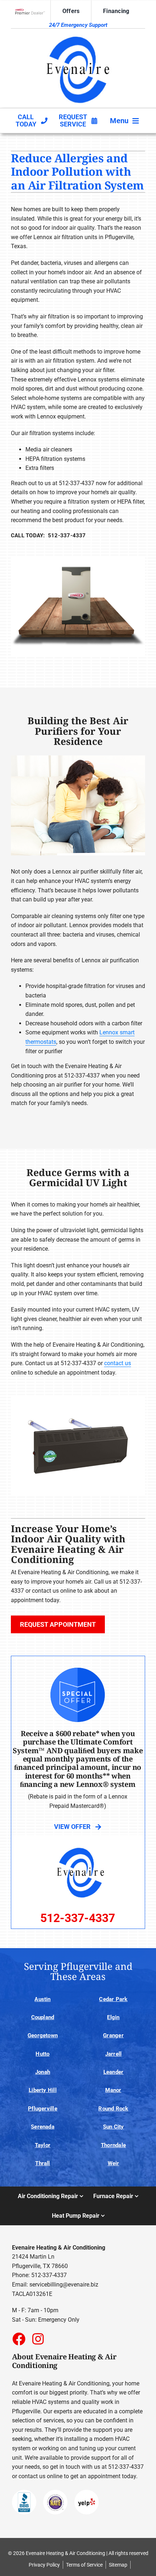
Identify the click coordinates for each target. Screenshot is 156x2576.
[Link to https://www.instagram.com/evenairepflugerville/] (38, 2339)
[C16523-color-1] (78, 35)
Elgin (113, 2017)
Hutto (42, 2054)
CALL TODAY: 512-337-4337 (48, 535)
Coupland (43, 2017)
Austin (42, 1999)
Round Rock (113, 2109)
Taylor (43, 2145)
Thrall (42, 2163)
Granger (113, 2035)
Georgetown (43, 2035)
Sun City (114, 2127)
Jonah (43, 2072)
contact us (118, 1363)
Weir (114, 2163)
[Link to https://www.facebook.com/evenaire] (19, 2339)
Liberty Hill (43, 2090)
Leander (114, 2072)
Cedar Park (113, 1999)
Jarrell (114, 2054)
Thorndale (113, 2145)
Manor (113, 2090)
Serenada (43, 2127)
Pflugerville (43, 2109)
